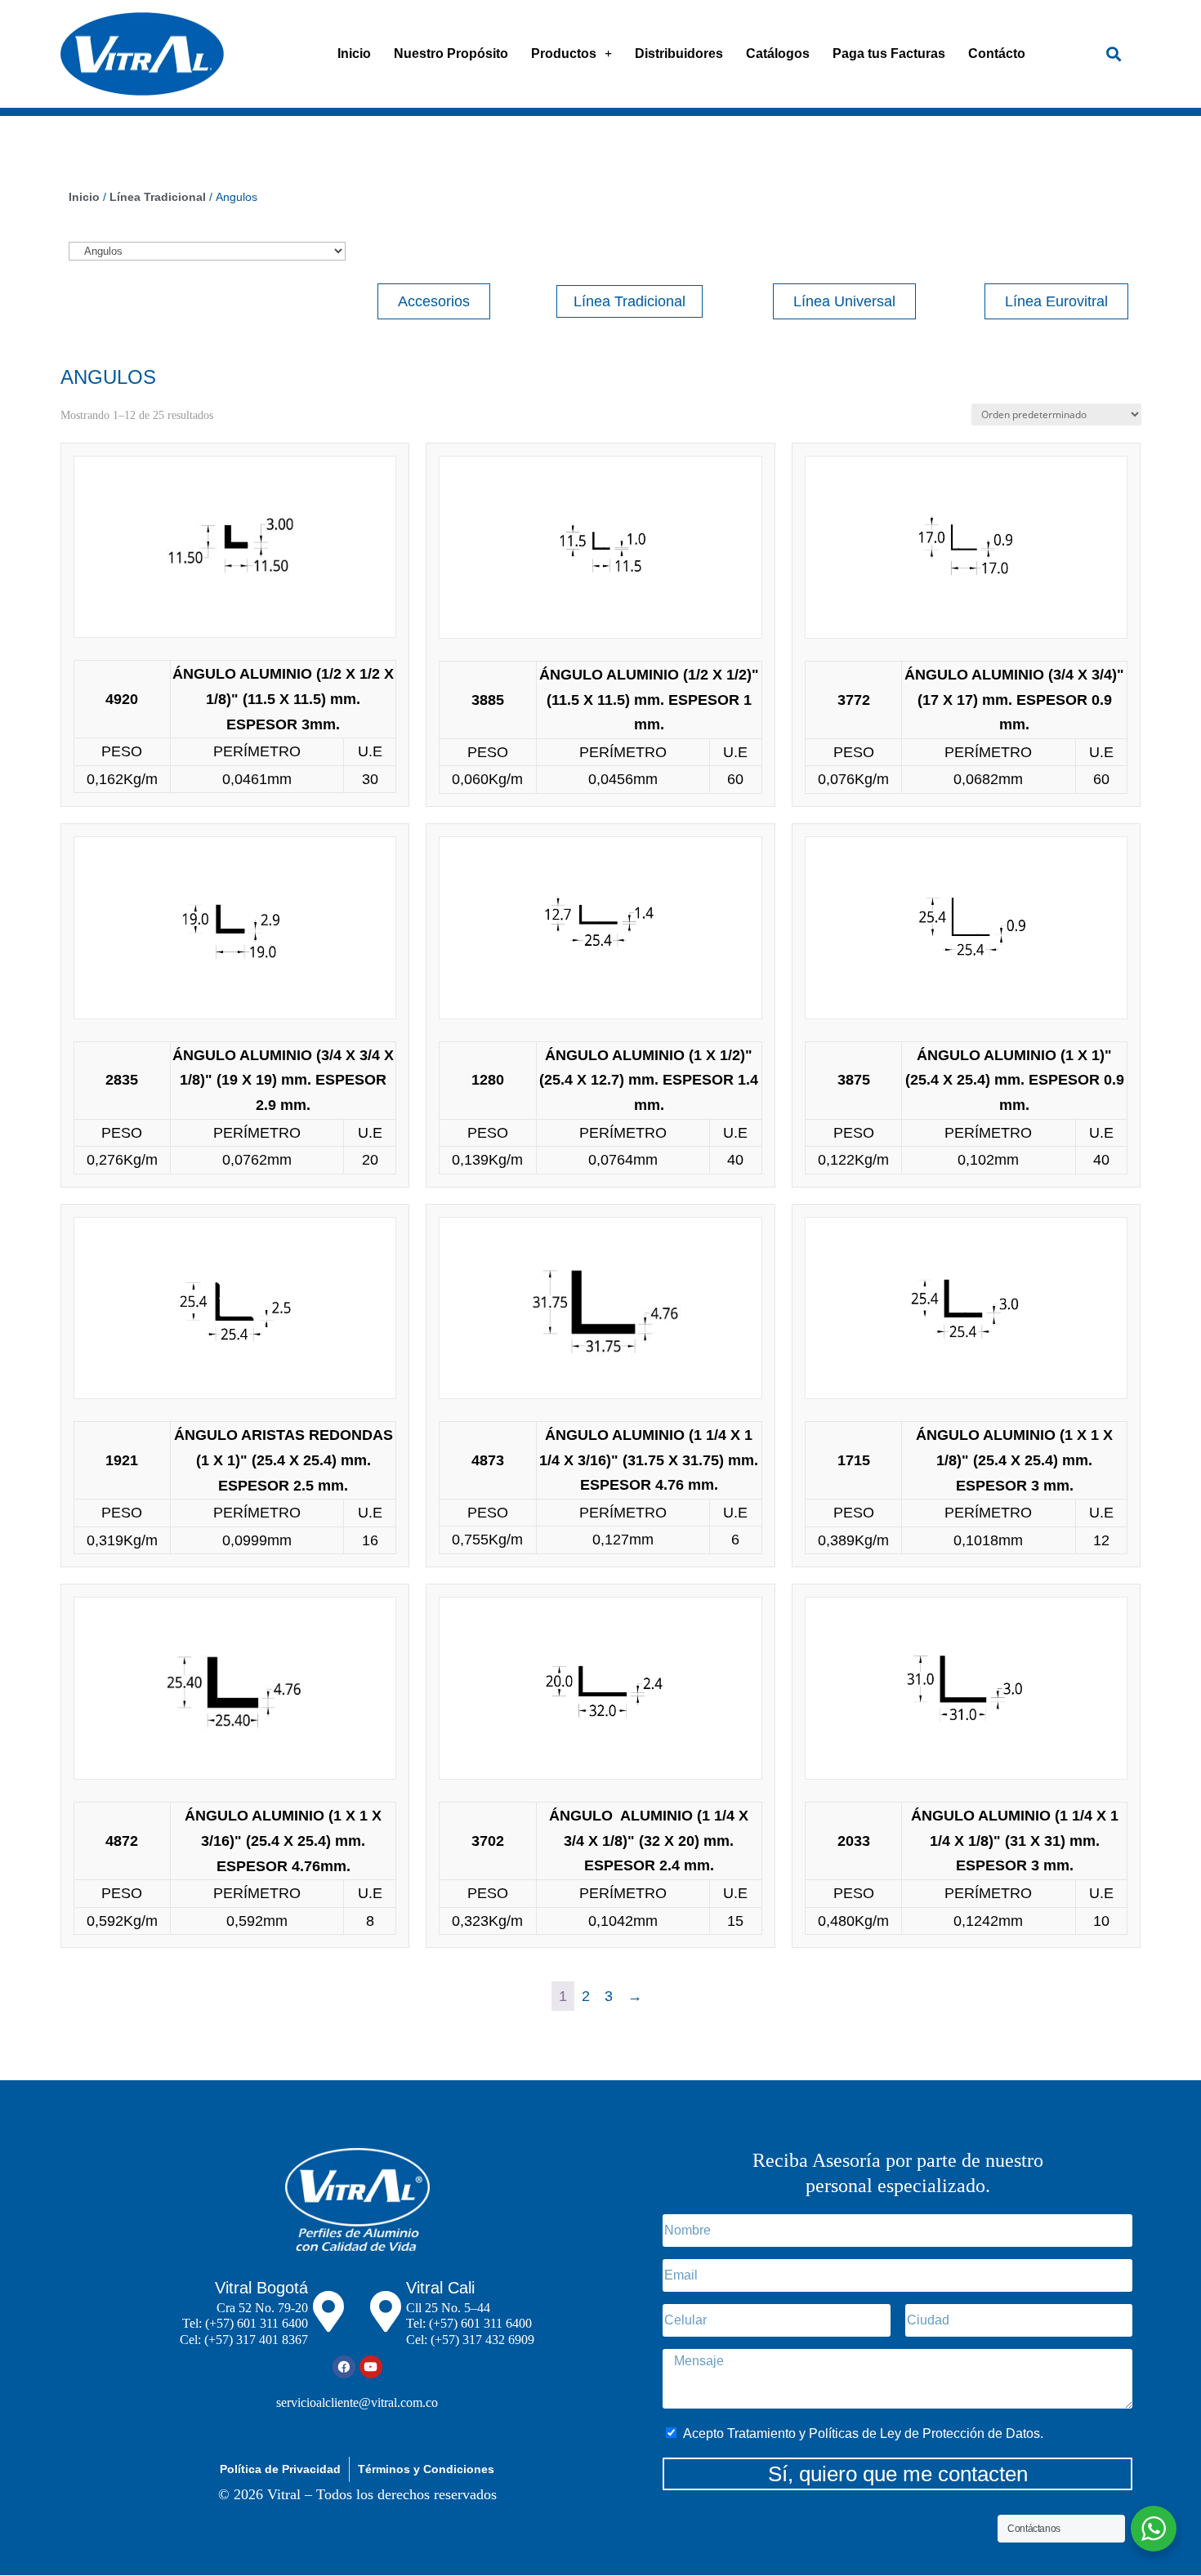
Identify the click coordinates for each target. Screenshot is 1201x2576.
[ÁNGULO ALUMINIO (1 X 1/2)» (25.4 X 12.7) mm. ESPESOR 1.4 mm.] (600, 931)
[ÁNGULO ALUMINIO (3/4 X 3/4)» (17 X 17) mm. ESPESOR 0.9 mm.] (967, 551)
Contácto (997, 53)
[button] (434, 301)
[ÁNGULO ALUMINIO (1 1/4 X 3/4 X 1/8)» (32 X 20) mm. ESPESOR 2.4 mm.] (600, 1692)
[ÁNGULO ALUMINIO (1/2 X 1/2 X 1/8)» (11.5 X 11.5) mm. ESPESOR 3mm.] (235, 550)
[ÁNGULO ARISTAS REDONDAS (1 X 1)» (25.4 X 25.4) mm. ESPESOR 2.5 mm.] (235, 1312)
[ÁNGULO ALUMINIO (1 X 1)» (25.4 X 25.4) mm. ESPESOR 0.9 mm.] (967, 931)
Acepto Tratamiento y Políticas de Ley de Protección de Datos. (863, 2433)
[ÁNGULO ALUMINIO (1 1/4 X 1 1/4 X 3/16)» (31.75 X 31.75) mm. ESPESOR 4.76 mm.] (600, 1312)
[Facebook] (344, 2367)
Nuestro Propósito (451, 53)
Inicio (354, 53)
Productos (564, 53)
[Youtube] (371, 2367)
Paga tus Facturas (889, 53)
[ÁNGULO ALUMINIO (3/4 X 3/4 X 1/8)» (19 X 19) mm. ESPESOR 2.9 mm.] (235, 931)
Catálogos (778, 53)
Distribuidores (679, 53)
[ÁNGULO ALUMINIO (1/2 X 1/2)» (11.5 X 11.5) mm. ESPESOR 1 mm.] (600, 551)
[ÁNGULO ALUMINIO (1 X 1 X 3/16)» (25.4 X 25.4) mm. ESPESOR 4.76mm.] (235, 1692)
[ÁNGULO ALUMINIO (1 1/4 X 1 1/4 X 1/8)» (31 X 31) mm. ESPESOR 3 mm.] (967, 1692)
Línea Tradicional (158, 197)
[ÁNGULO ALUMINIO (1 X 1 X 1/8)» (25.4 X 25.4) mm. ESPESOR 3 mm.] (967, 1312)
